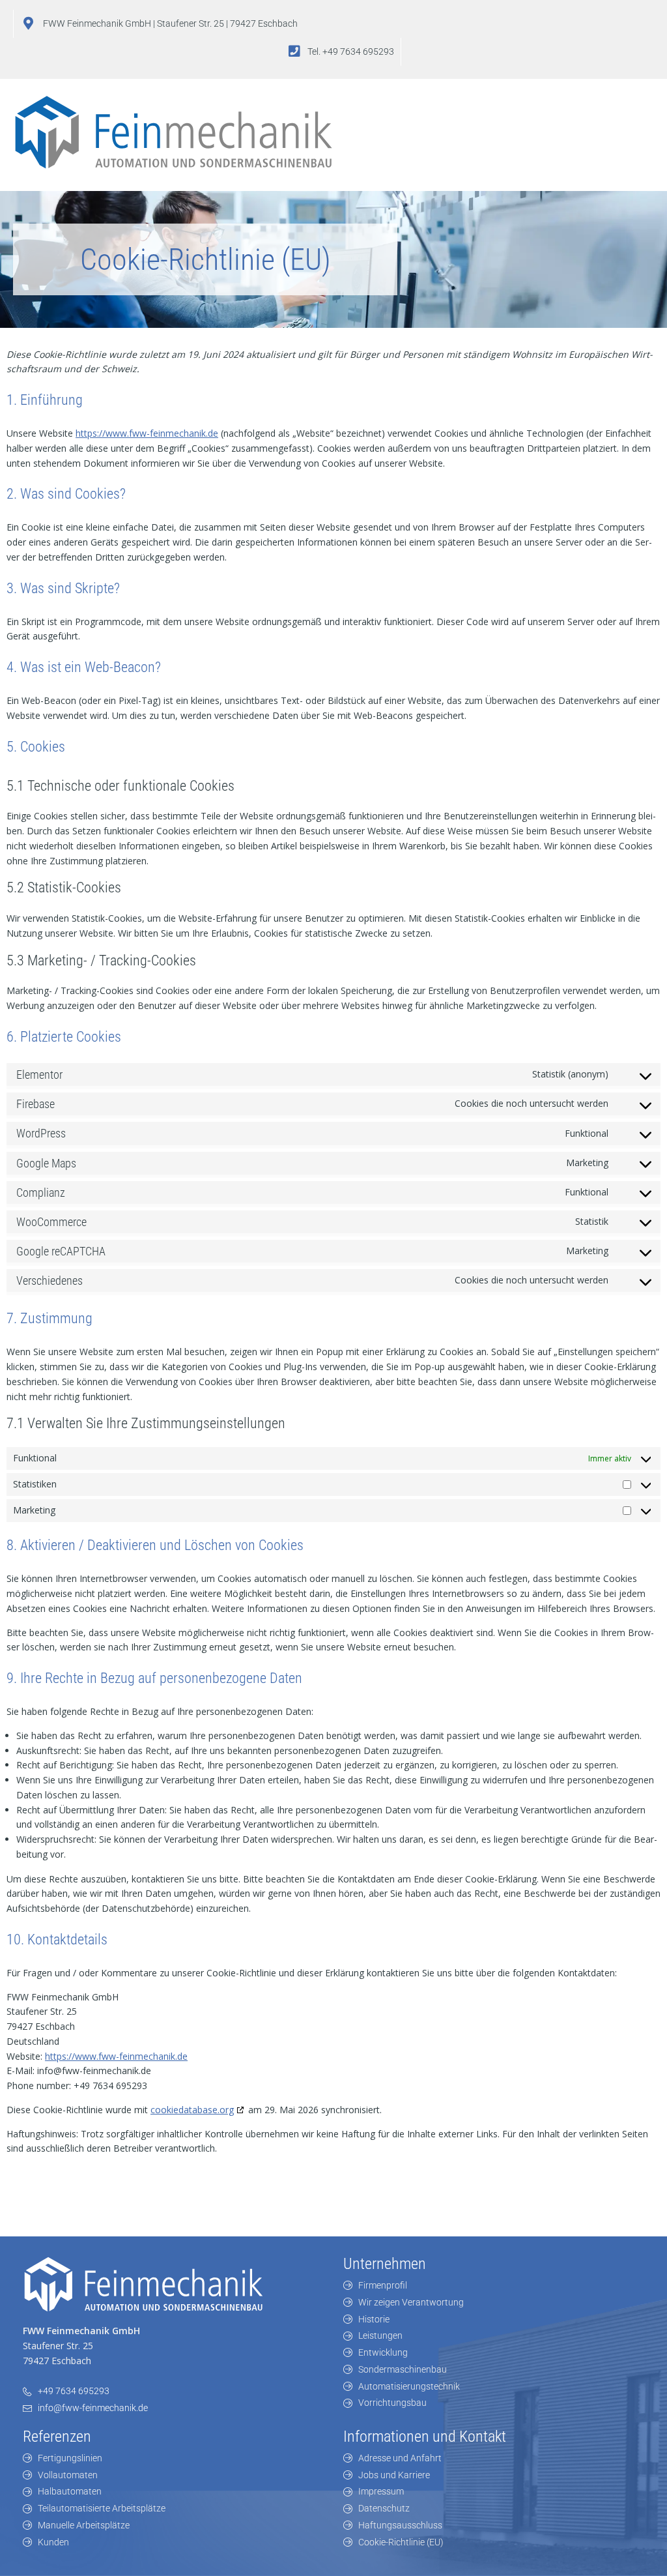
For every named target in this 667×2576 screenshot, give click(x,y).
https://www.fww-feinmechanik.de (147, 433)
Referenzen (57, 2437)
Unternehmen (385, 2264)
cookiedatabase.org (192, 2110)
